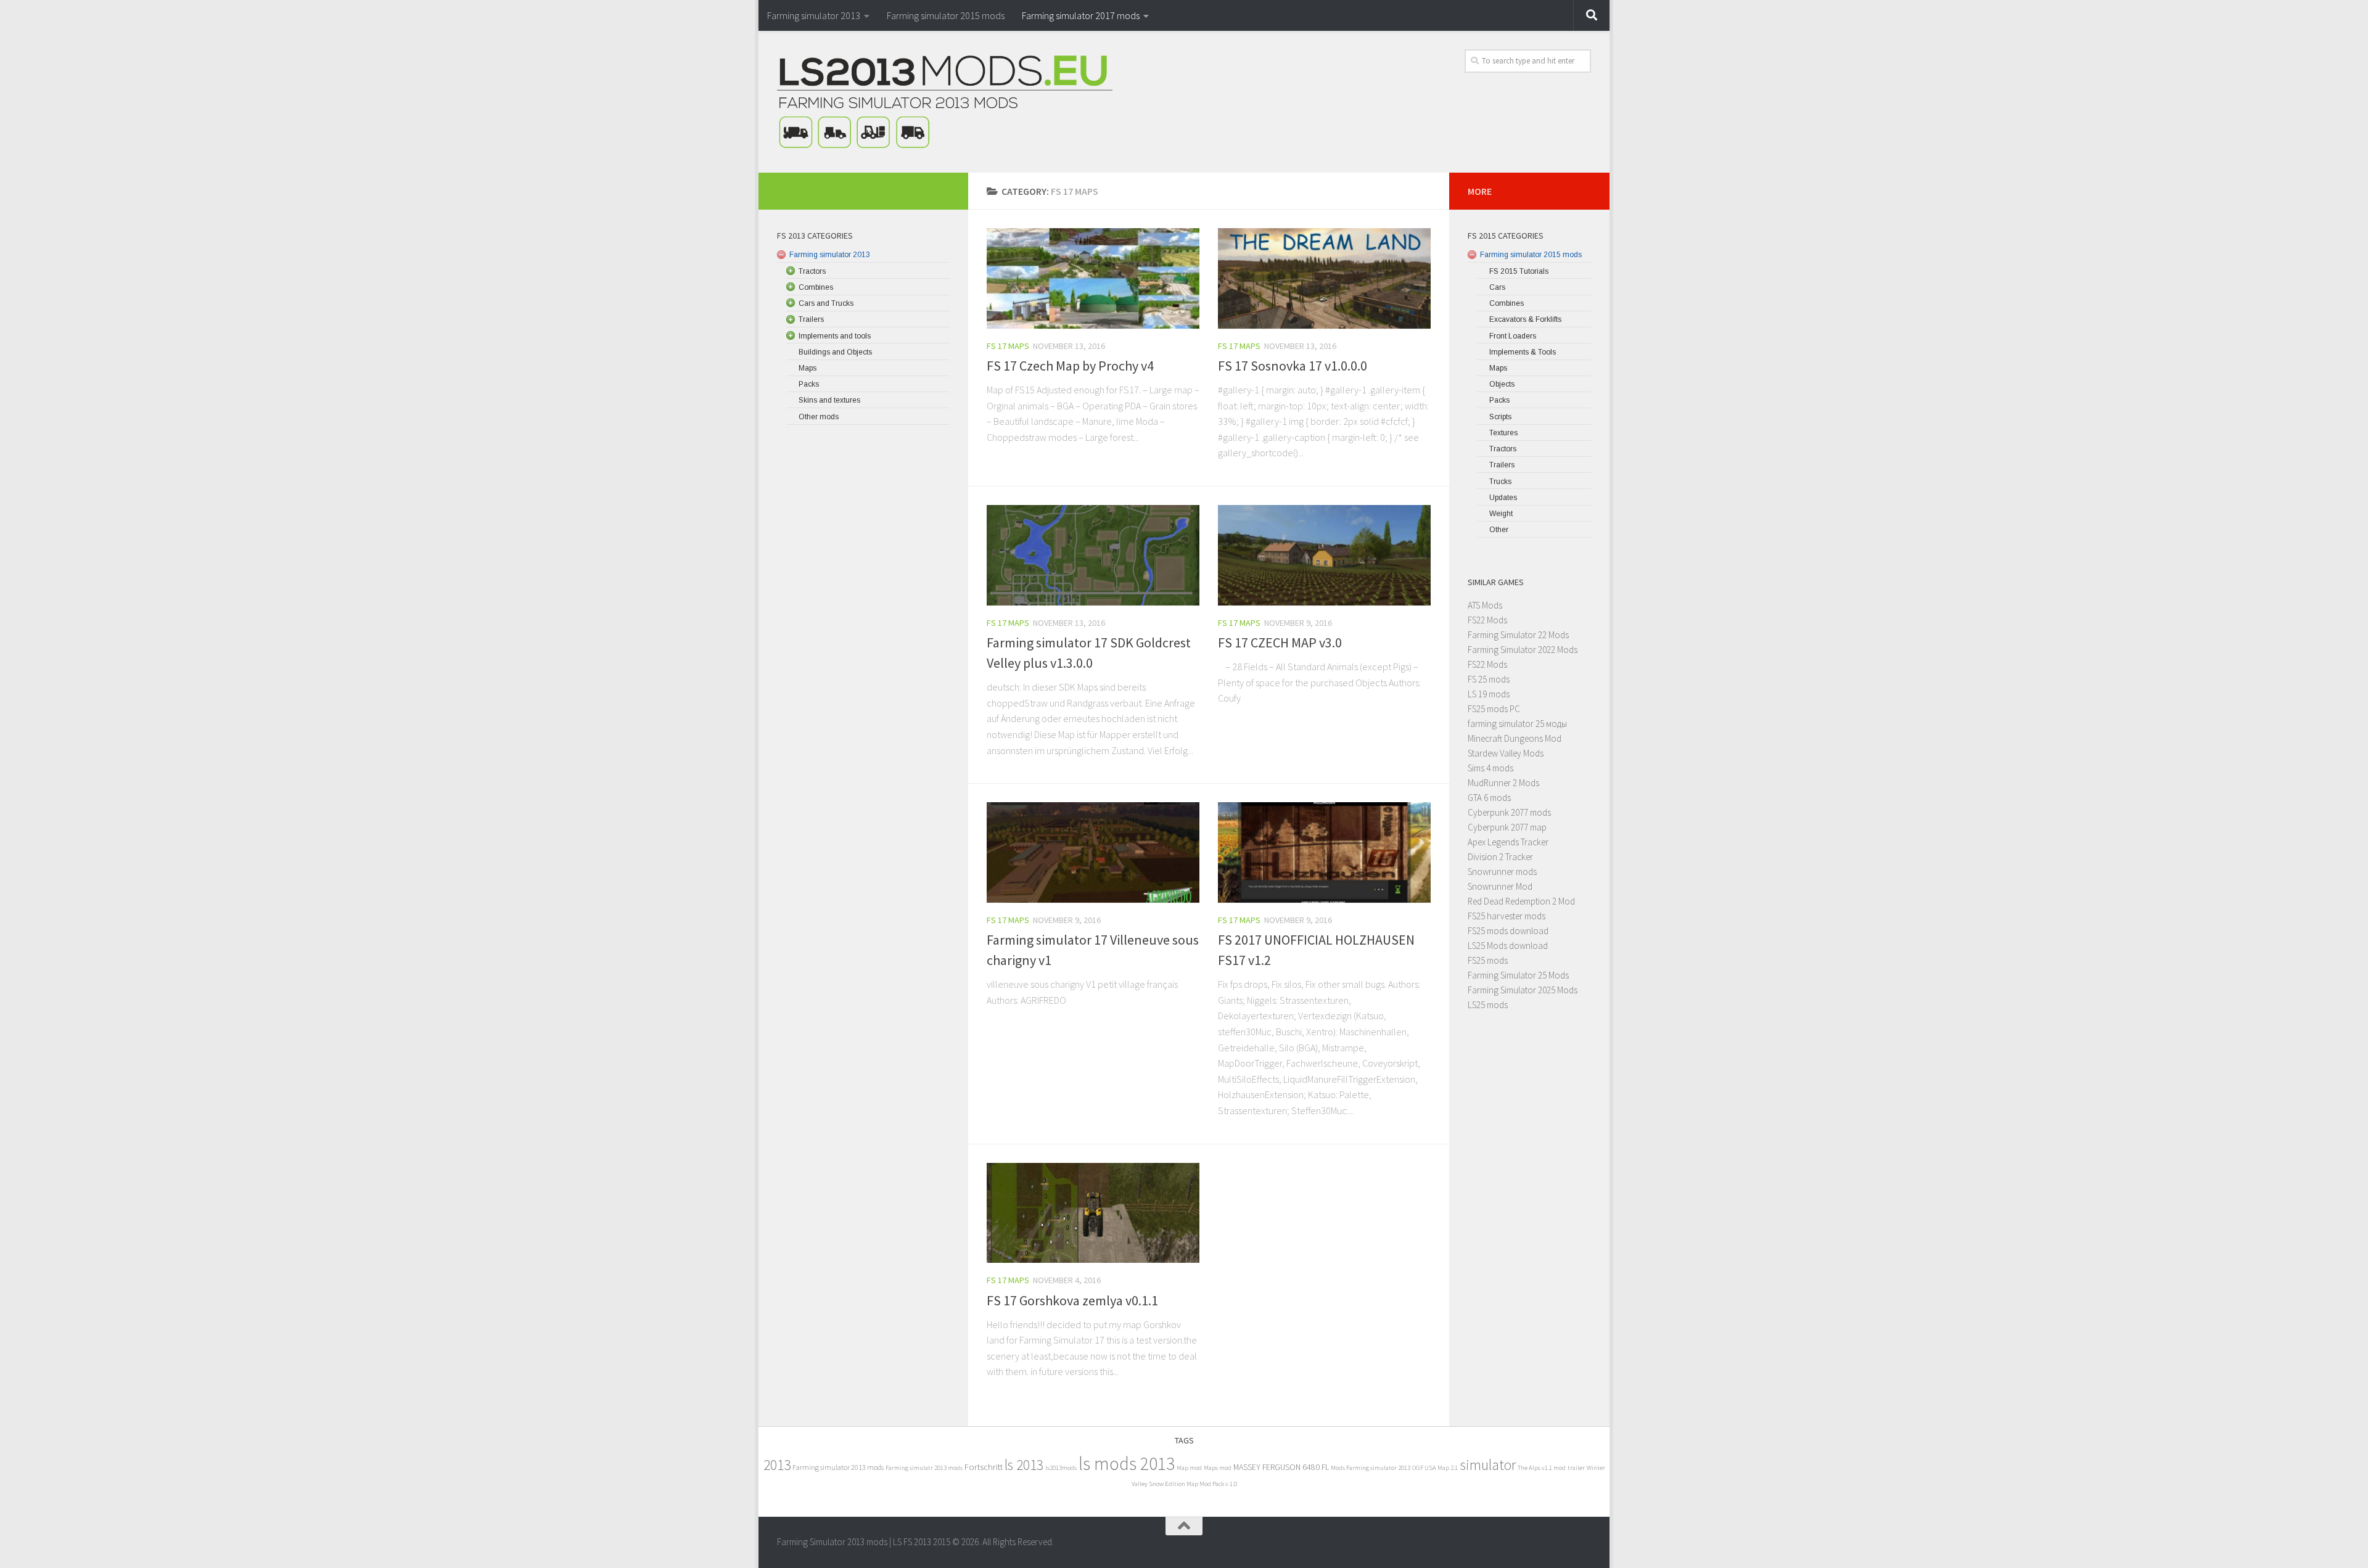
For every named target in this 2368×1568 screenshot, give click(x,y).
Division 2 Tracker (1500, 857)
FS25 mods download (1508, 931)
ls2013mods (1061, 1468)
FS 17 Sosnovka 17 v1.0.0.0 (1293, 366)
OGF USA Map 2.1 (1435, 1468)
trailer (1576, 1468)
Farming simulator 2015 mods (946, 15)
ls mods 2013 (1127, 1463)
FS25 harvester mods (1507, 916)
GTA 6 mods (1489, 798)
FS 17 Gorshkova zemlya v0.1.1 (1072, 1300)
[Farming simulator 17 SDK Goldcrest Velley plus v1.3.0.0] (1093, 555)
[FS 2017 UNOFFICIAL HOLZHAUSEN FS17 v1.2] (1324, 852)
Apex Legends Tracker (1508, 842)
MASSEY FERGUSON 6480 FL (1281, 1467)
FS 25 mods (1489, 679)
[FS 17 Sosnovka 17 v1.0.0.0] (1324, 278)
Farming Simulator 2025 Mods (1523, 990)
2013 (777, 1465)
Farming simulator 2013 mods (838, 1467)
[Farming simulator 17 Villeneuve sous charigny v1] (1093, 852)
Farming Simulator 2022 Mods (1523, 650)
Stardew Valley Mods (1506, 753)
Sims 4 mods (1490, 768)
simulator (1488, 1465)
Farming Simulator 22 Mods (1518, 635)
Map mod (1189, 1468)
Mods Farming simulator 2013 (1371, 1468)
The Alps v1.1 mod (1542, 1468)
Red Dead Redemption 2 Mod (1521, 901)
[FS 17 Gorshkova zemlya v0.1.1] (1093, 1213)
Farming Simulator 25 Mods (1518, 975)
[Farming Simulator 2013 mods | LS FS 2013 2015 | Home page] (945, 102)
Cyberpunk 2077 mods (1509, 812)
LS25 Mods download (1508, 946)
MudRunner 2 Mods (1503, 783)
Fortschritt (984, 1467)
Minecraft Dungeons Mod (1515, 738)
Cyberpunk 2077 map (1507, 827)
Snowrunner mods (1502, 872)
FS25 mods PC (1494, 709)
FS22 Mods (1487, 620)
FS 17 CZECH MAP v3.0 (1280, 642)
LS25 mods (1488, 1005)
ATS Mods (1485, 605)
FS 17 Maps (1008, 346)
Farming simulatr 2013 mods (924, 1468)
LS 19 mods (1489, 694)
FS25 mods (1488, 960)
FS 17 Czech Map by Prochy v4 (1070, 366)
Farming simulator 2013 (814, 15)
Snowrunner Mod (1500, 886)
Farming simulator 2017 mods (1081, 15)
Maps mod (1218, 1468)
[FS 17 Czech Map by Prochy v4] (1093, 278)
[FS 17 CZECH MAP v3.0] (1324, 555)
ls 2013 (1024, 1465)
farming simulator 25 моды (1517, 724)
